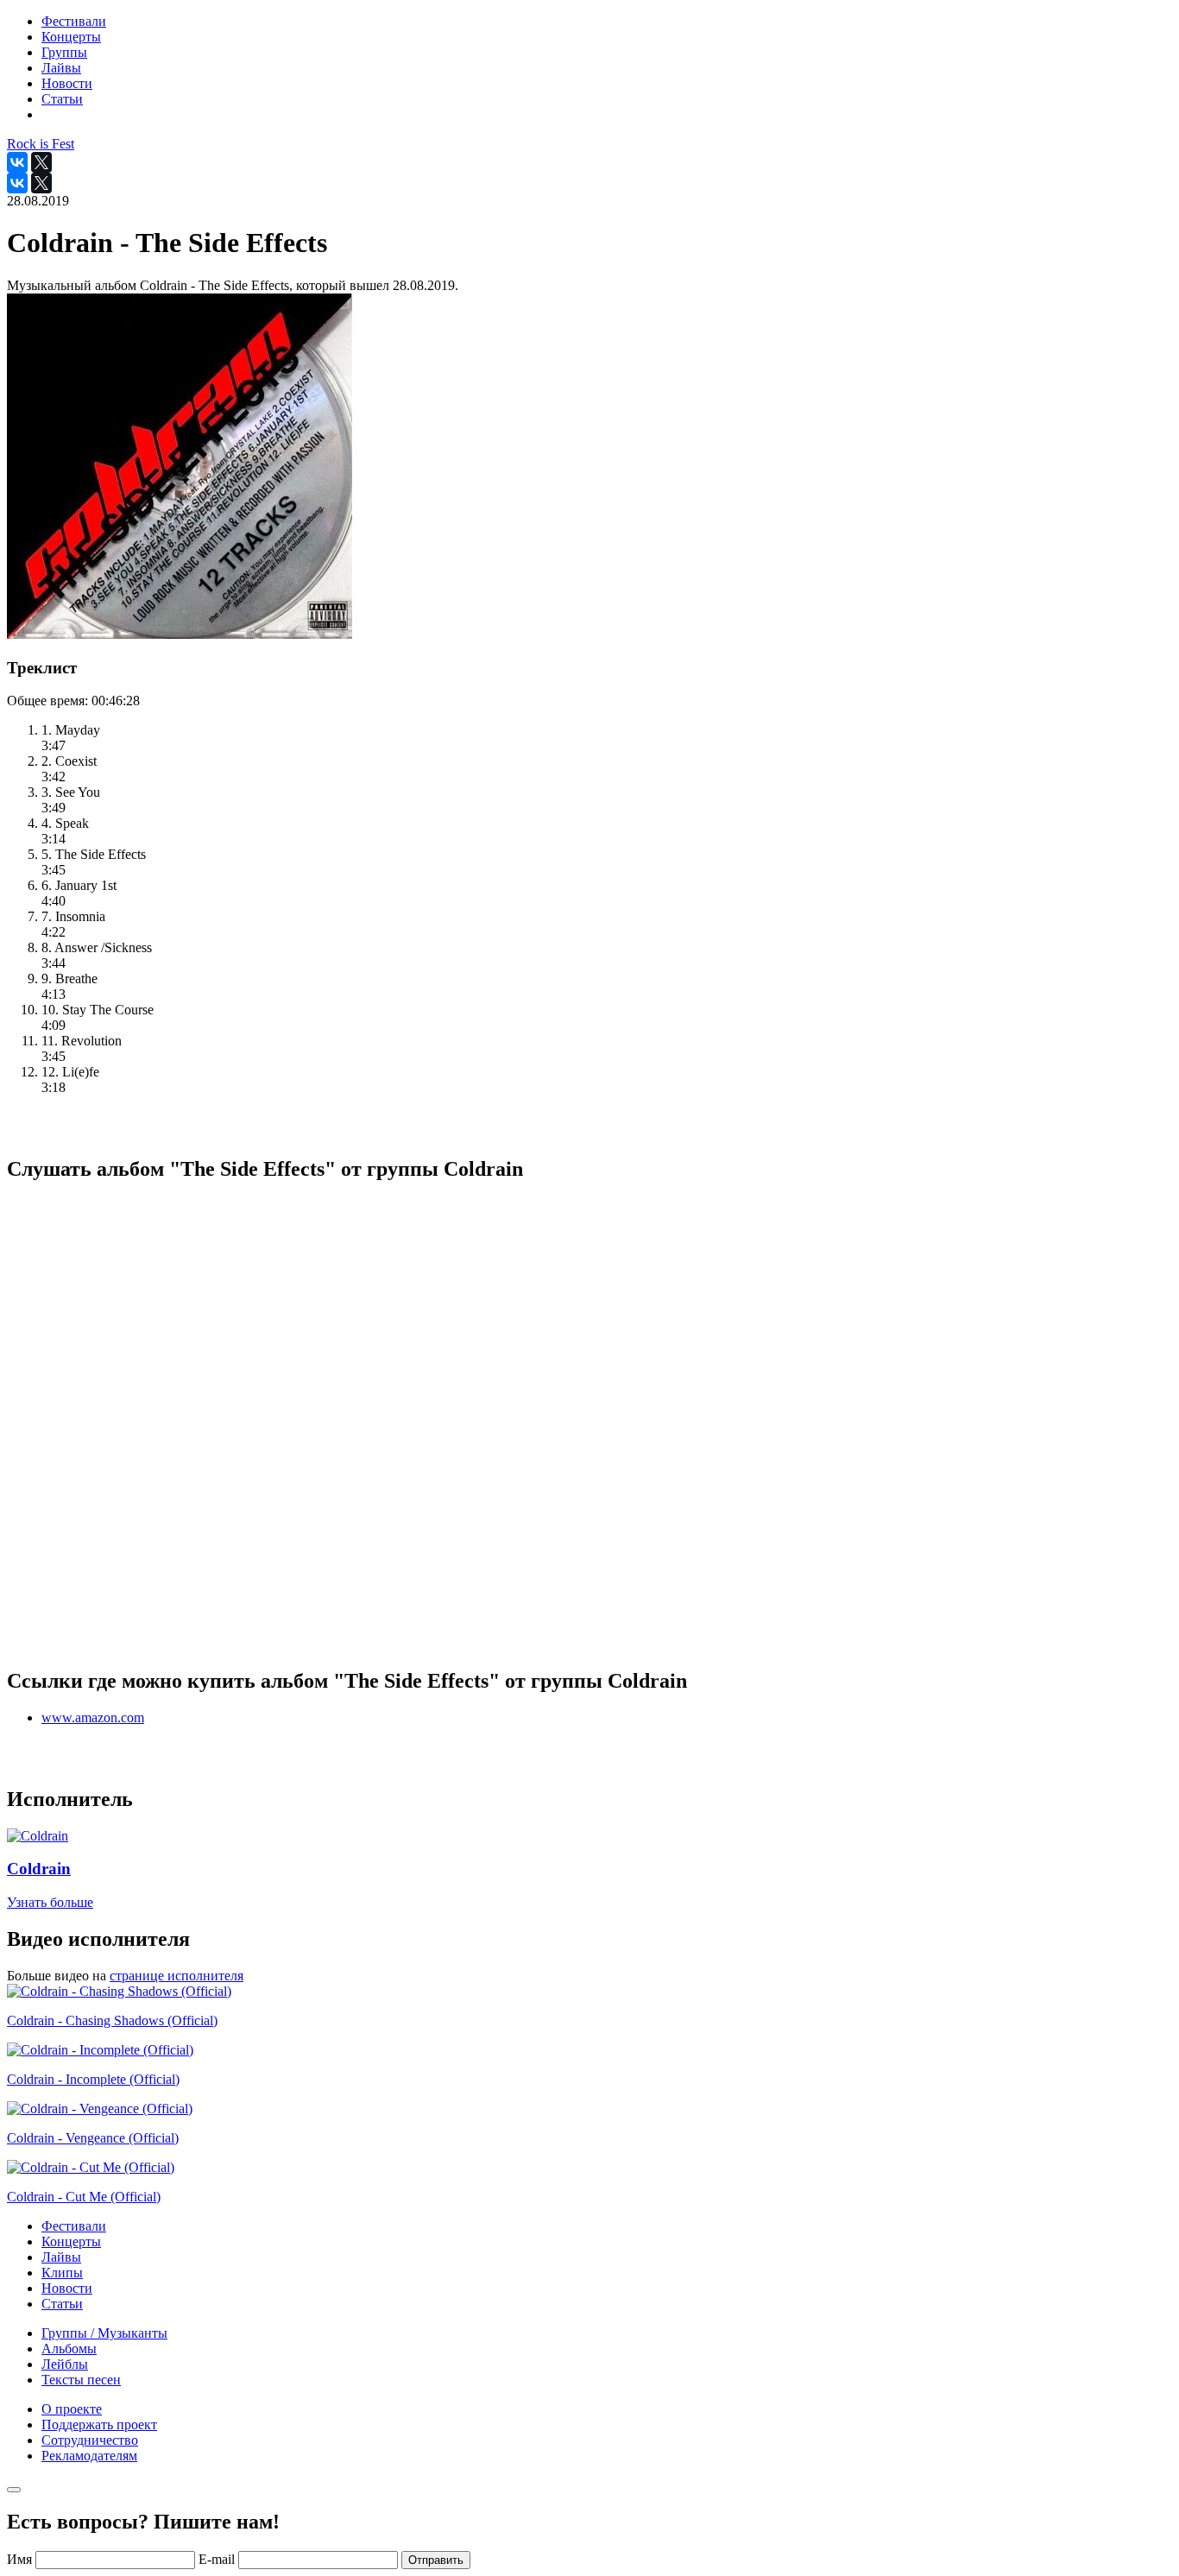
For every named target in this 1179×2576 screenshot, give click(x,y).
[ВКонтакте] (17, 162)
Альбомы (69, 2349)
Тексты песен (81, 2380)
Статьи (62, 2304)
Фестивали (74, 2226)
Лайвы (61, 2257)
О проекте (72, 2409)
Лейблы (65, 2364)
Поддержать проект (99, 2424)
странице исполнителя (177, 1976)
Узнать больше (50, 1902)
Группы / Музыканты (104, 2333)
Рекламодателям (89, 2456)
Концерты (71, 2241)
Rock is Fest (41, 144)
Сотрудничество (90, 2440)
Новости (67, 2288)
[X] (41, 162)
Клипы (62, 2273)
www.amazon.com (93, 1717)
